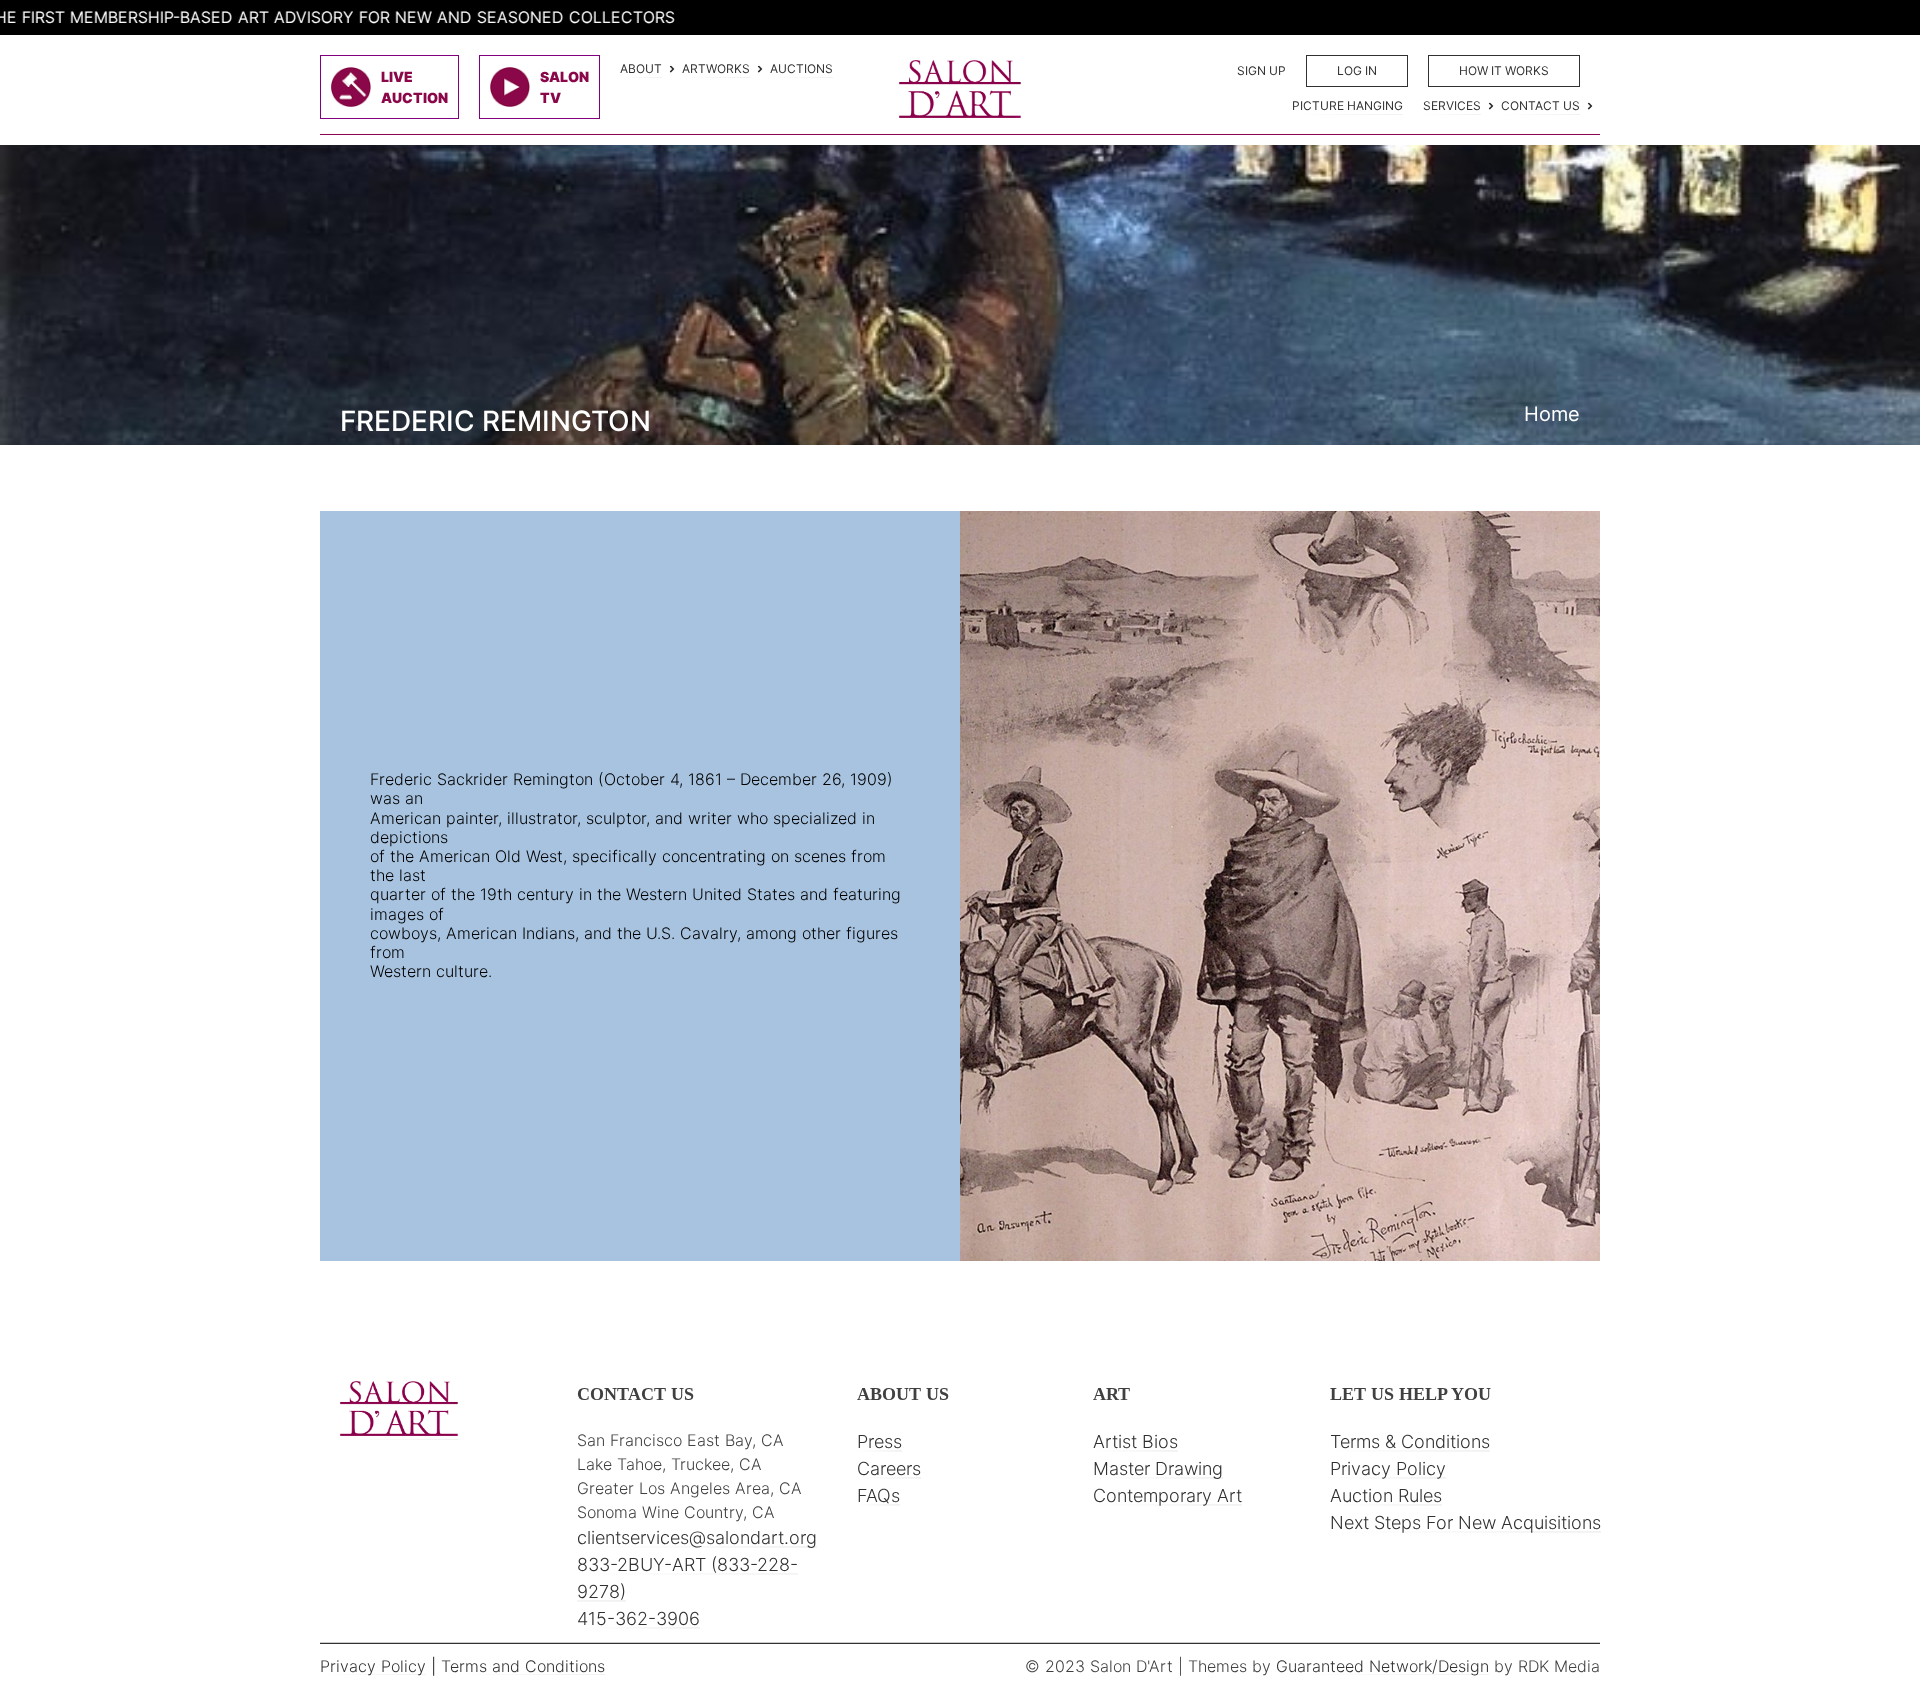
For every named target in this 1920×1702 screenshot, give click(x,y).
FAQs (878, 1495)
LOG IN (1357, 70)
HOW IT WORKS (1504, 70)
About (641, 68)
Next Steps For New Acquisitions (1465, 1522)
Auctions (801, 68)
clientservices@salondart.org (697, 1537)
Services (1452, 105)
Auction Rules (1386, 1495)
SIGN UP (1261, 70)
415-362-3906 (638, 1618)
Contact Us (1540, 105)
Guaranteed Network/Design (1382, 1666)
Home (1552, 414)
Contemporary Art (1167, 1495)
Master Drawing (1158, 1468)
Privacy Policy (1388, 1468)
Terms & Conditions (1410, 1441)
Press (879, 1441)
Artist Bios (1135, 1441)
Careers (889, 1468)
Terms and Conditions (523, 1666)
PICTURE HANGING (1347, 105)
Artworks (716, 68)
